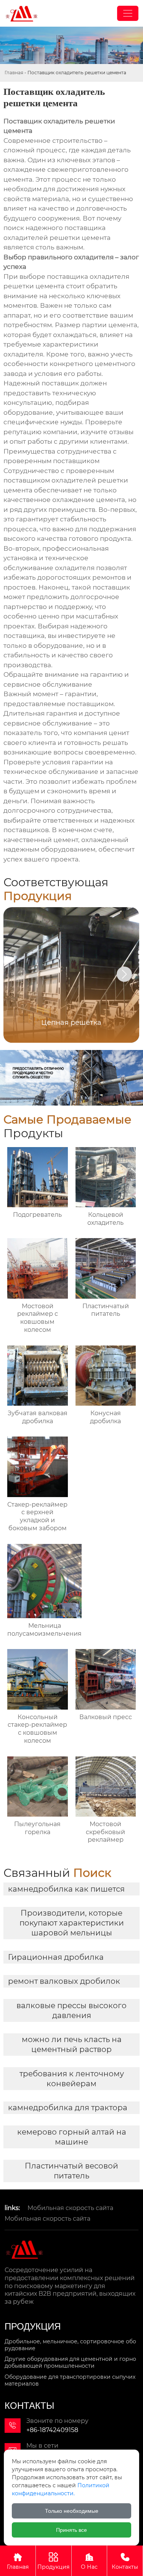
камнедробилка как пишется (66, 1889)
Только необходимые (72, 2511)
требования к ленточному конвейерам (72, 2079)
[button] (124, 974)
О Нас (89, 2561)
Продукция (53, 2561)
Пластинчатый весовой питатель (71, 2171)
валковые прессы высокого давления (71, 2010)
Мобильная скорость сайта (70, 2208)
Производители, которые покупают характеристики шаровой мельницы (72, 1923)
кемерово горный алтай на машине (72, 2137)
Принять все (71, 2530)
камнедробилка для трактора (68, 2108)
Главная (14, 73)
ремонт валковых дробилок (64, 1981)
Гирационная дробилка (56, 1957)
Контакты (125, 2561)
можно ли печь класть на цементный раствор (72, 2044)
